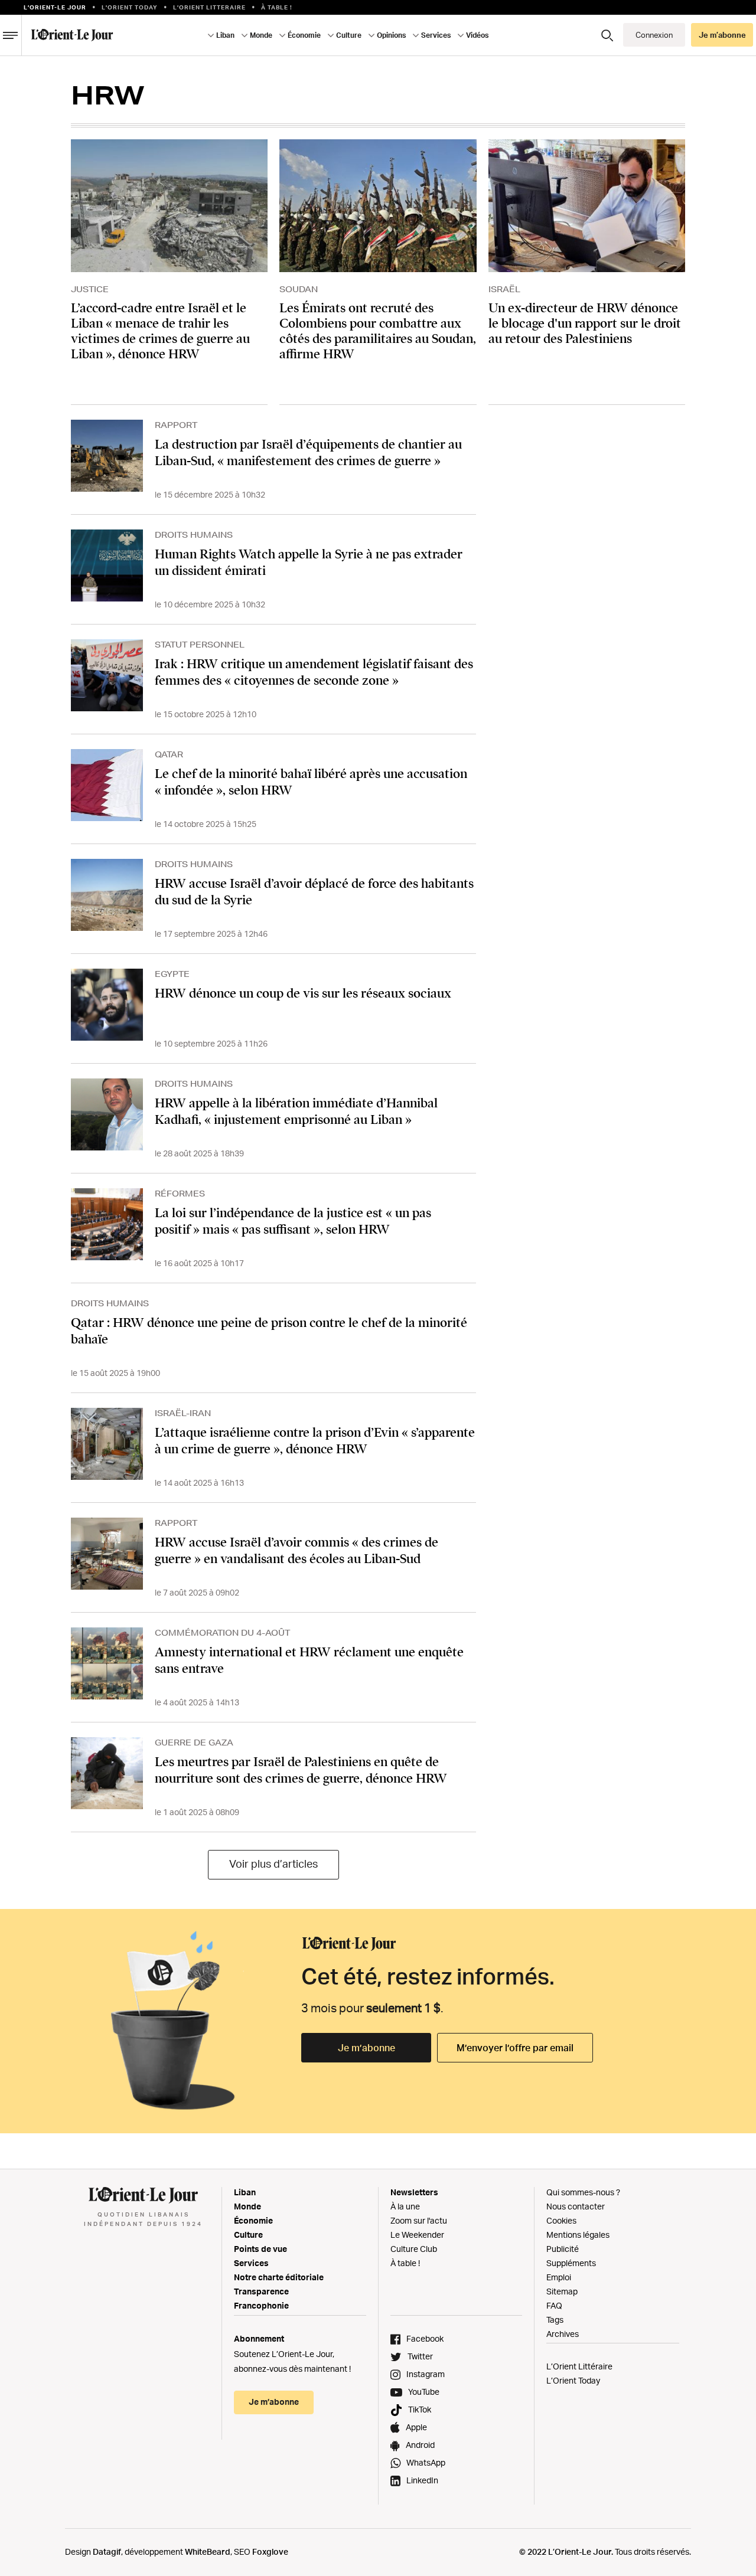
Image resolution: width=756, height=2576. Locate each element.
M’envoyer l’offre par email (515, 2048)
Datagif (107, 2552)
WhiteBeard (208, 2552)
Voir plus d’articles (273, 1864)
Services (251, 2263)
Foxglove (270, 2552)
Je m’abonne (366, 2048)
